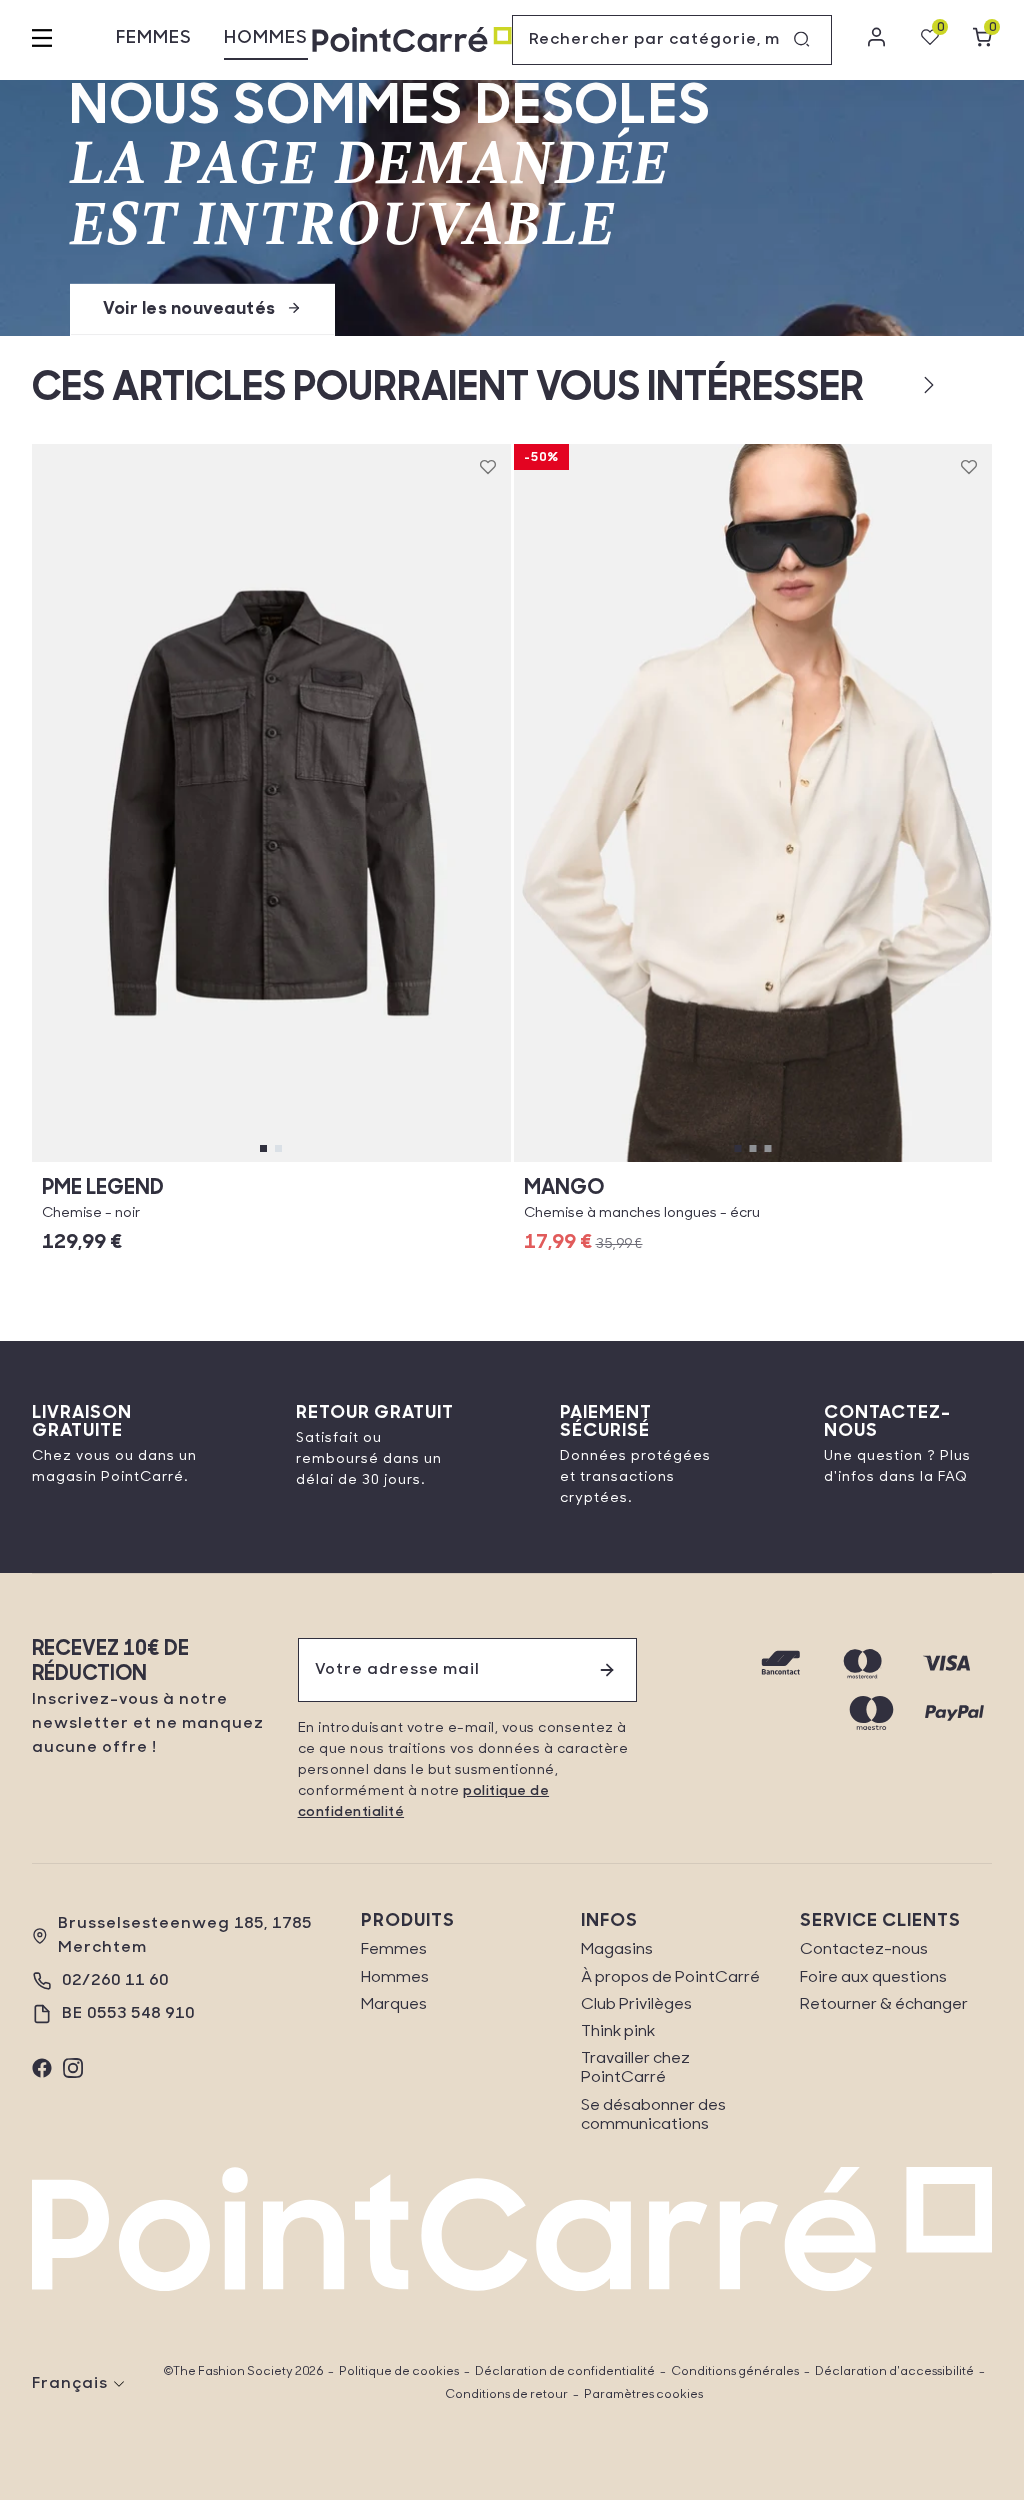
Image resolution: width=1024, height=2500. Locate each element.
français (70, 2384)
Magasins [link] (617, 1950)
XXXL (441, 1161)
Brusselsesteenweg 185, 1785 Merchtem (185, 1936)
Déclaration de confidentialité (565, 2372)
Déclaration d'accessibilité (894, 2372)
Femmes (154, 39)
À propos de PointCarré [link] (670, 1978)
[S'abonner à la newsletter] (607, 1670)
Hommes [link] (395, 1978)
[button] (896, 385)
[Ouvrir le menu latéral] (42, 40)
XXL (355, 1161)
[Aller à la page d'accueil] (412, 40)
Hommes (266, 39)
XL (271, 1161)
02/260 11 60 (115, 1981)
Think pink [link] (618, 2032)
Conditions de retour (506, 2395)
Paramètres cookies (643, 2395)
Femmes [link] (394, 1950)
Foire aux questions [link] (873, 1978)
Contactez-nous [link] (864, 1950)
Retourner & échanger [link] (884, 2005)
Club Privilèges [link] (636, 2005)
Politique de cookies (399, 2372)
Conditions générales (735, 2372)
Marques (394, 2005)
